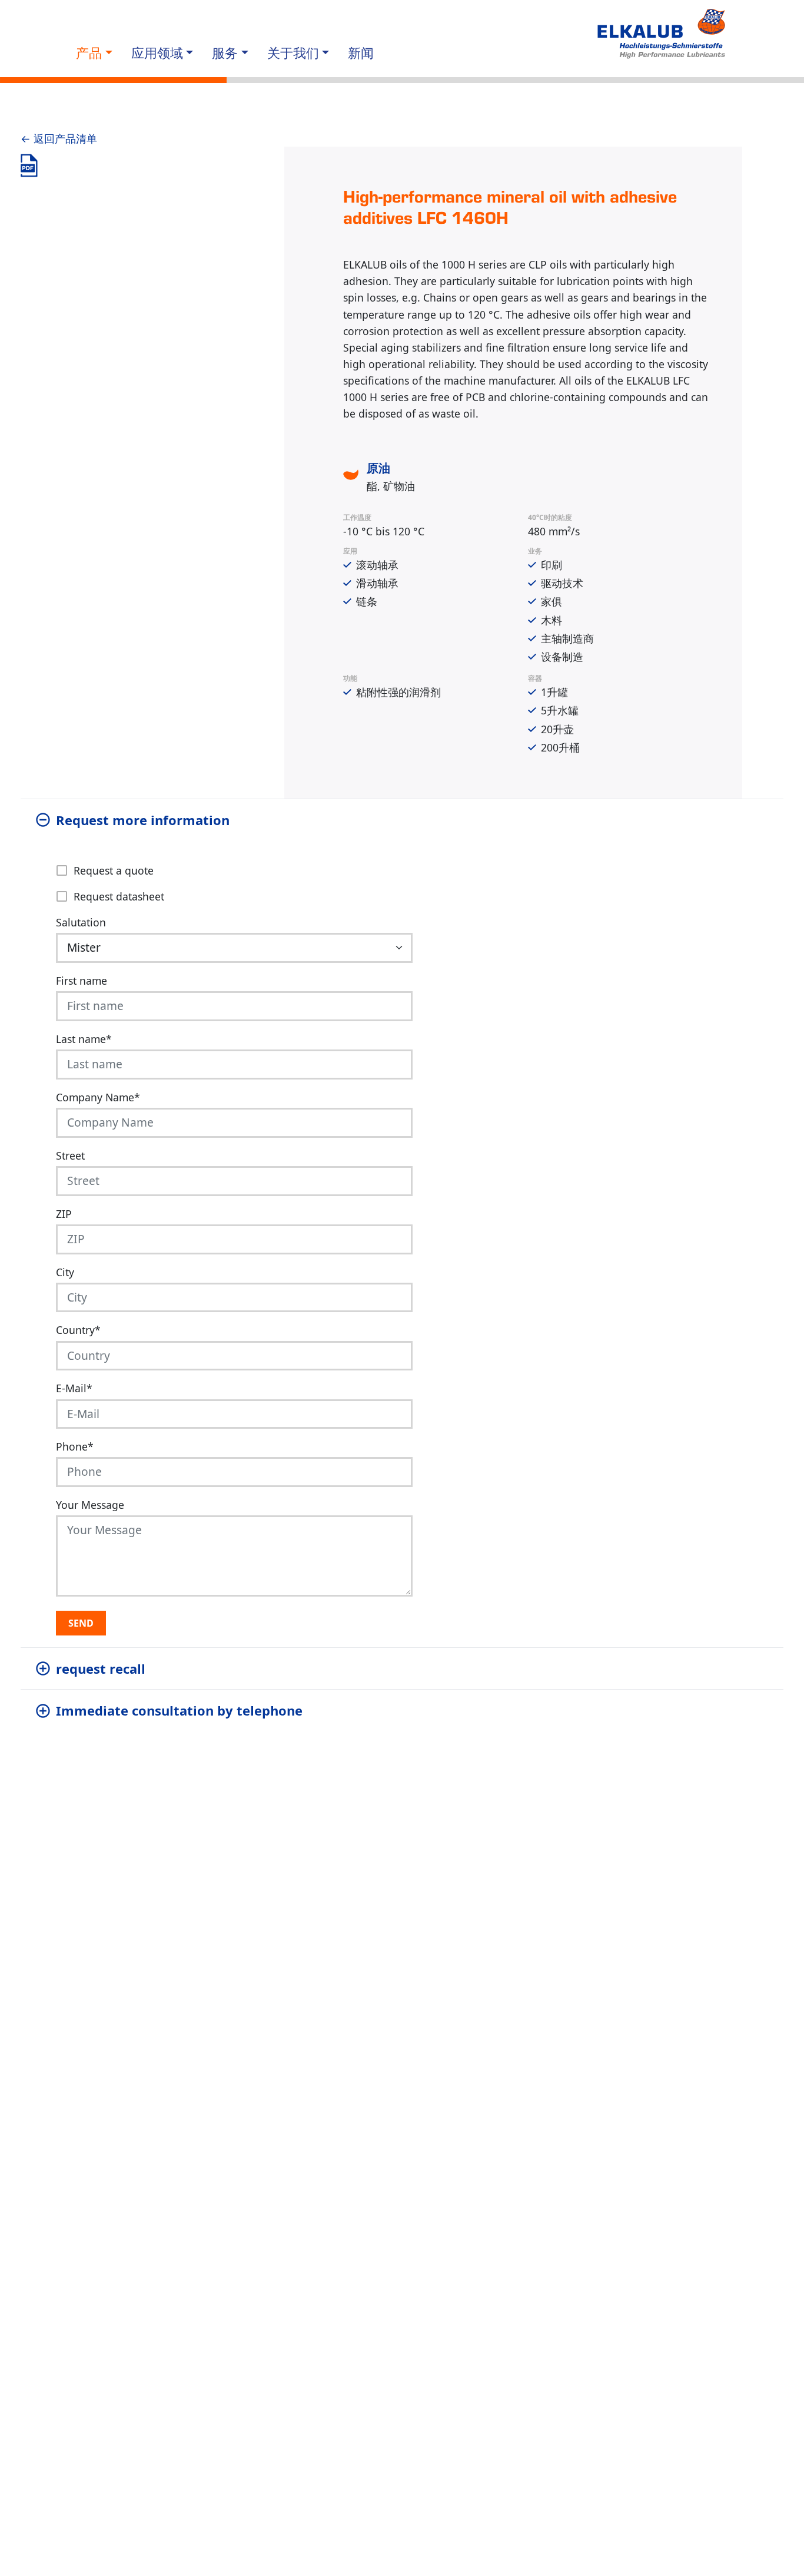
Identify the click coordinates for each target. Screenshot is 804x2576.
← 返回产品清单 (59, 138)
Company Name (98, 1097)
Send (81, 1623)
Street (70, 1155)
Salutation (81, 922)
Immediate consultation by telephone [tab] (179, 1710)
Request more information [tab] (143, 820)
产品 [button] (89, 53)
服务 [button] (225, 53)
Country (78, 1330)
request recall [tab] (101, 1668)
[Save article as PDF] (29, 165)
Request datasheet (119, 896)
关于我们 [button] (293, 53)
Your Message (90, 1505)
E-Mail (74, 1388)
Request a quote (114, 870)
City (65, 1272)
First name (82, 981)
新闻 (361, 53)
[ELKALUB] (663, 34)
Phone (75, 1446)
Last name (84, 1039)
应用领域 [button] (157, 53)
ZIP (64, 1214)
